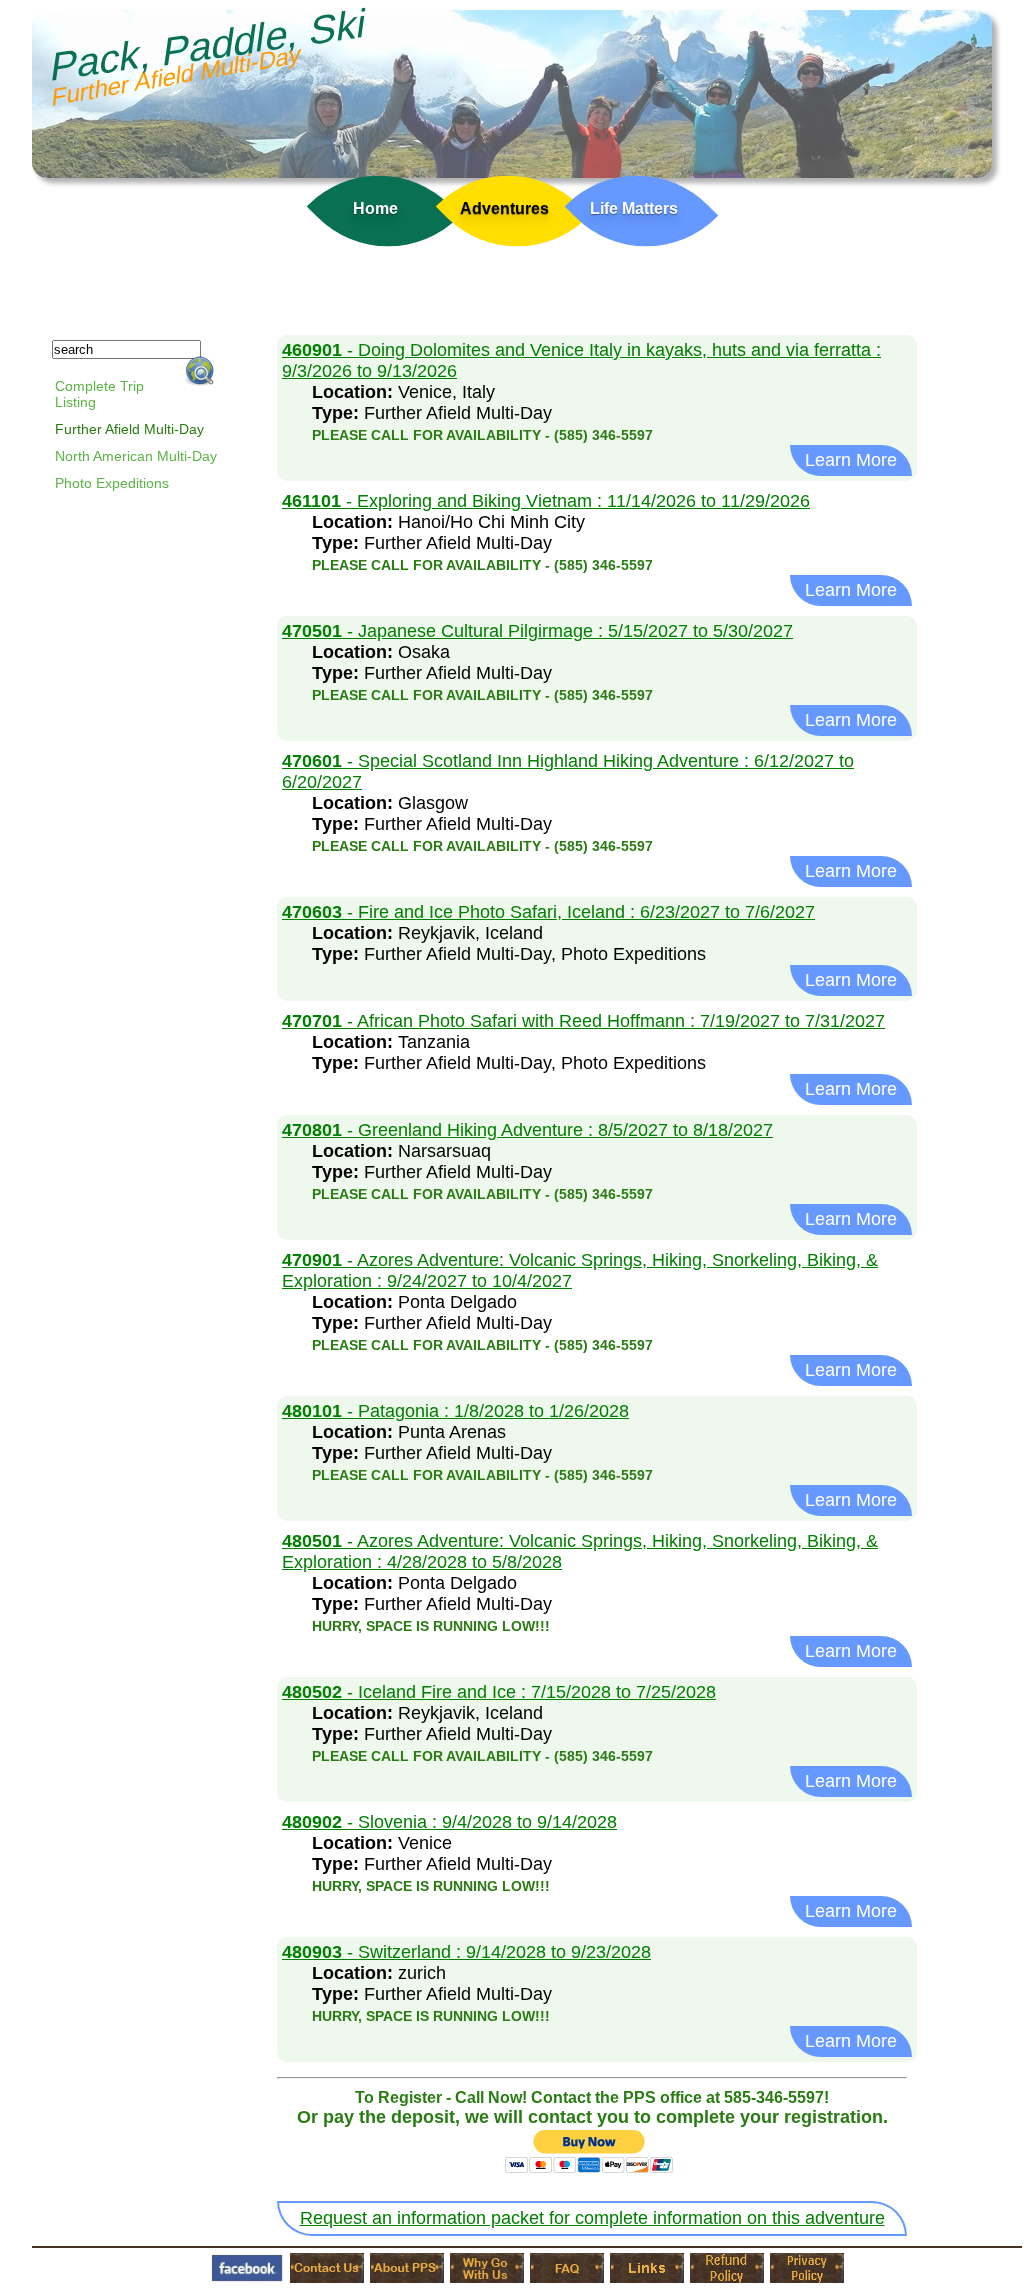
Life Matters (634, 208)
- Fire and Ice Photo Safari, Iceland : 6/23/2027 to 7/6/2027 (548, 912)
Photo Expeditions (112, 483)
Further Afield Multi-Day (129, 429)
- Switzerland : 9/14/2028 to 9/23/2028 (466, 1952)
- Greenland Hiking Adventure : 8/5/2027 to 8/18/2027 (527, 1130)
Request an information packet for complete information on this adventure (592, 2218)
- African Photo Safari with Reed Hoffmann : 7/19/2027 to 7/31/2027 (583, 1021)
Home (375, 208)
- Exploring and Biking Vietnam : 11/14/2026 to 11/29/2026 (546, 501)
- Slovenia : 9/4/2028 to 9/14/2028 (449, 1822)
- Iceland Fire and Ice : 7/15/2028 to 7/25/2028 (499, 1692)
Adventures (504, 208)
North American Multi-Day (136, 456)
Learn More (851, 460)
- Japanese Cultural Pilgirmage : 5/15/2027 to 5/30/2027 (537, 631)
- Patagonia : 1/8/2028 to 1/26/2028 (455, 1411)
